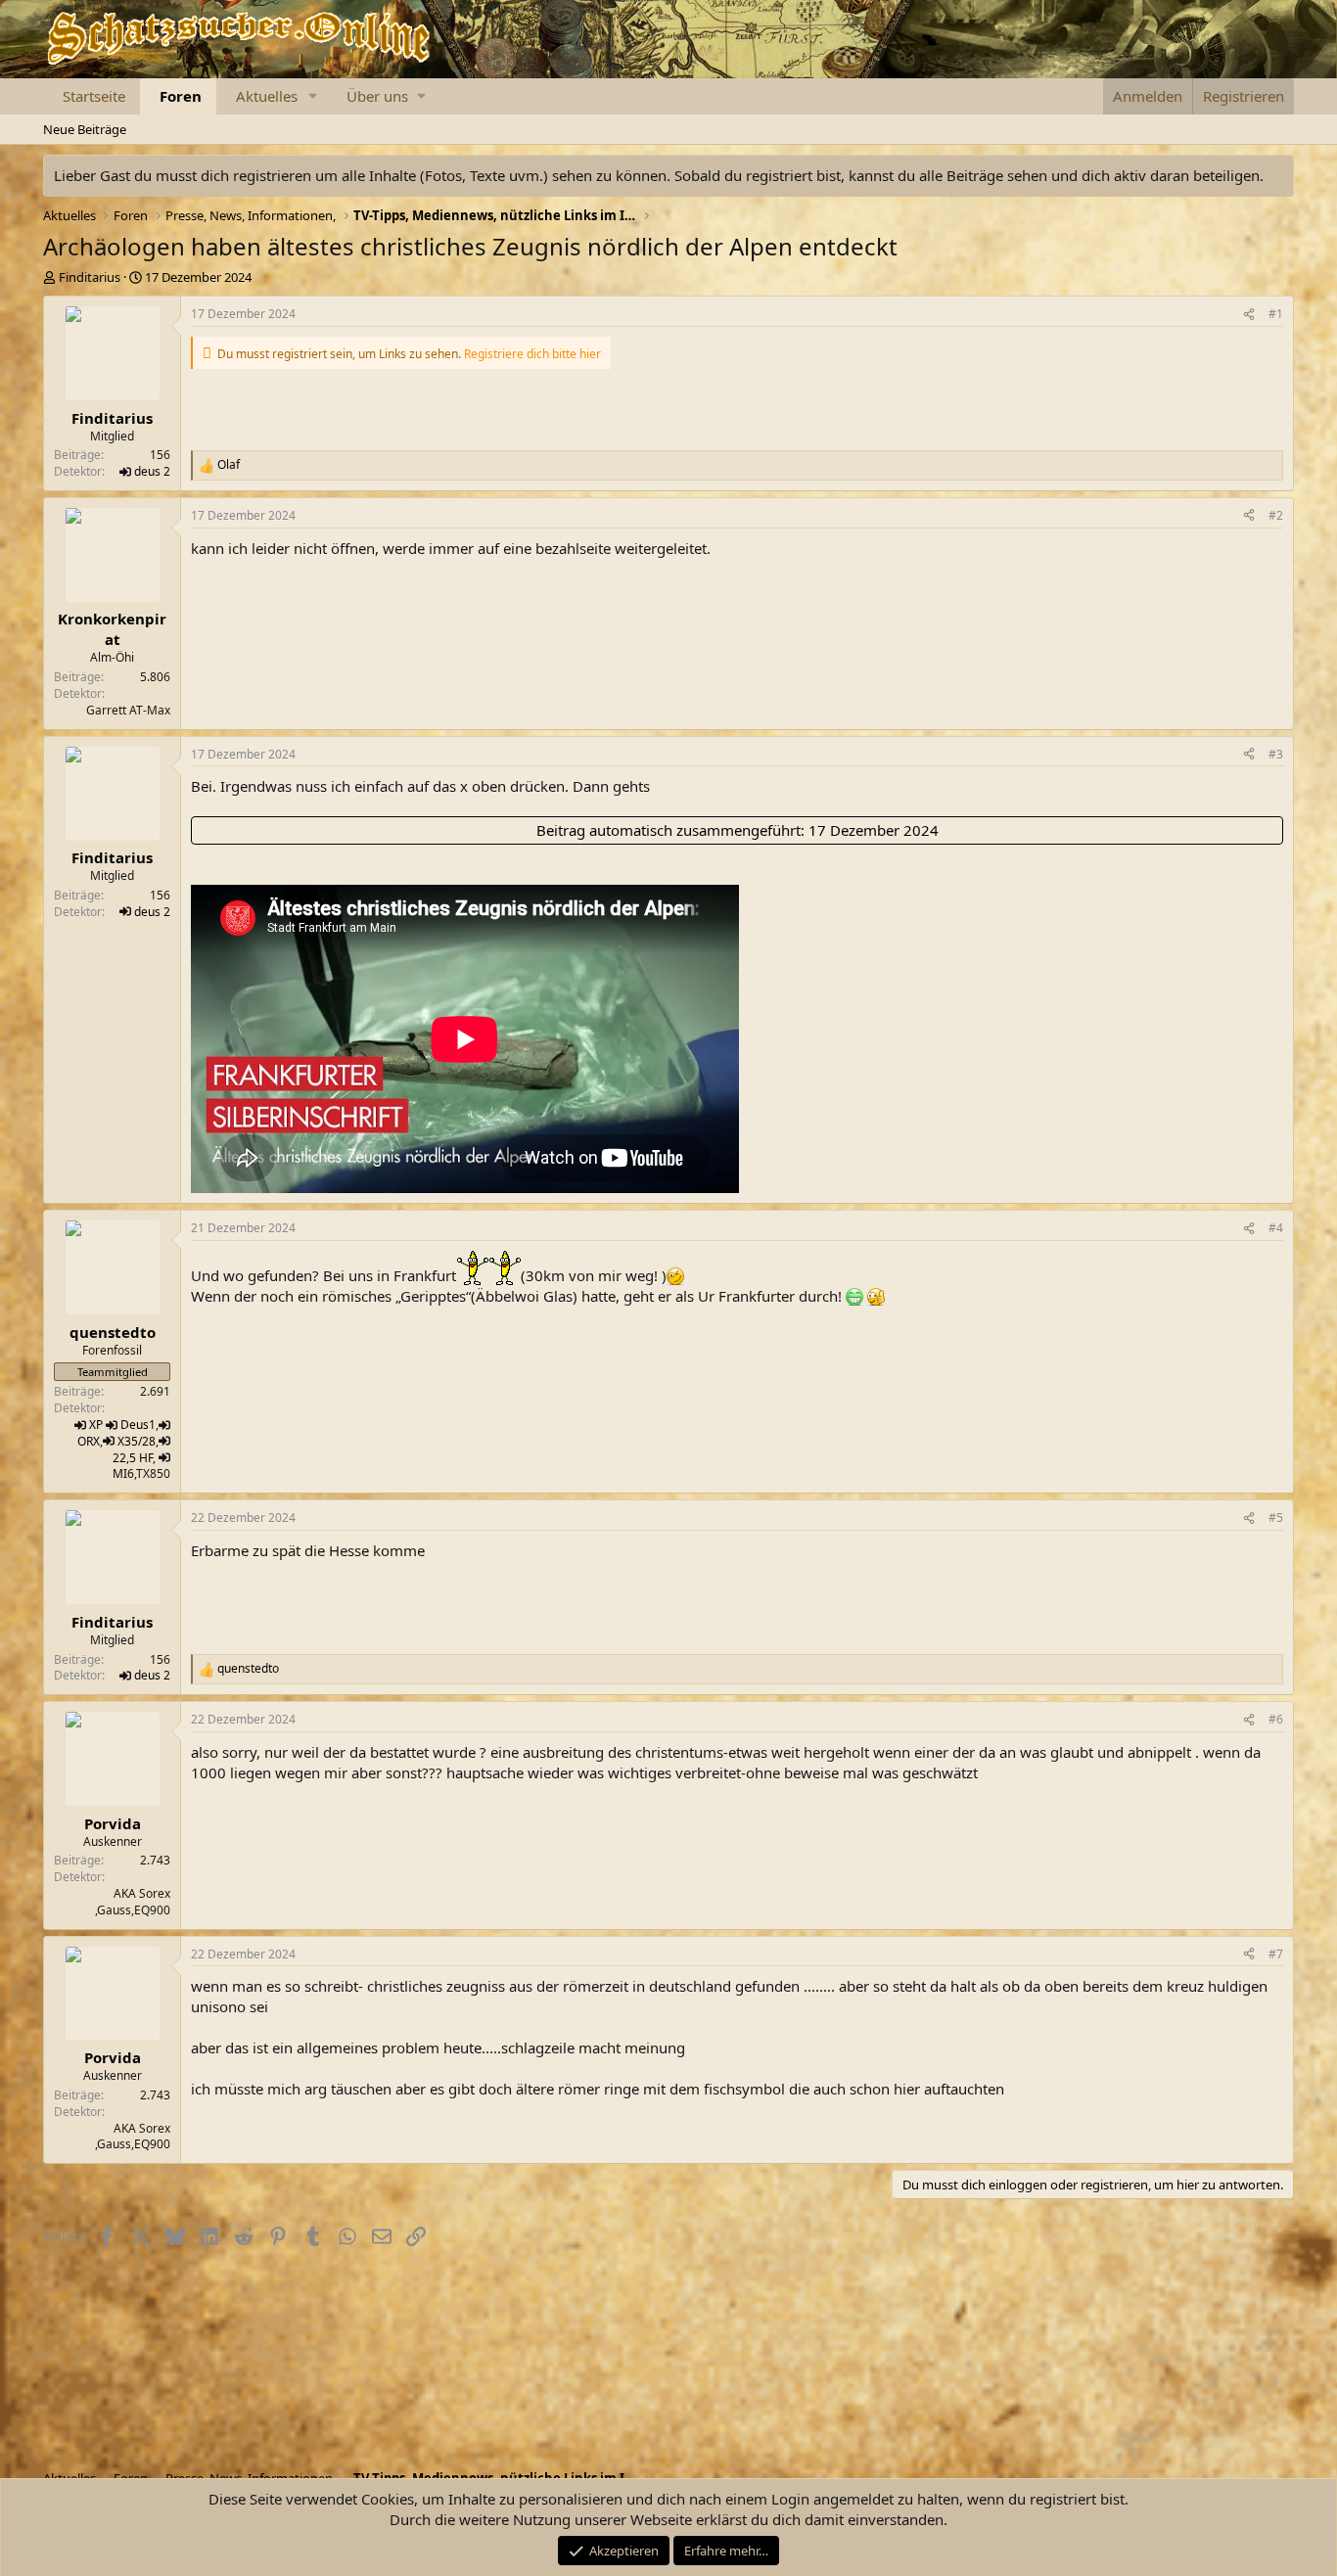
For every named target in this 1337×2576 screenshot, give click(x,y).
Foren (181, 96)
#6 (1276, 1719)
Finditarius (90, 277)
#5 (1276, 1518)
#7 (1276, 1954)
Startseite (94, 96)
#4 (1276, 1228)
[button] (313, 96)
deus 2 (152, 471)
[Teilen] (1249, 315)
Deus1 (138, 1425)
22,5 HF (133, 1458)
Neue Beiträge (85, 129)
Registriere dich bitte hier (532, 354)
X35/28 (137, 1441)
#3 (1276, 754)
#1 (1276, 314)
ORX (89, 1441)
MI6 (123, 1473)
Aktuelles (267, 96)
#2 (1276, 515)
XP (96, 1425)
